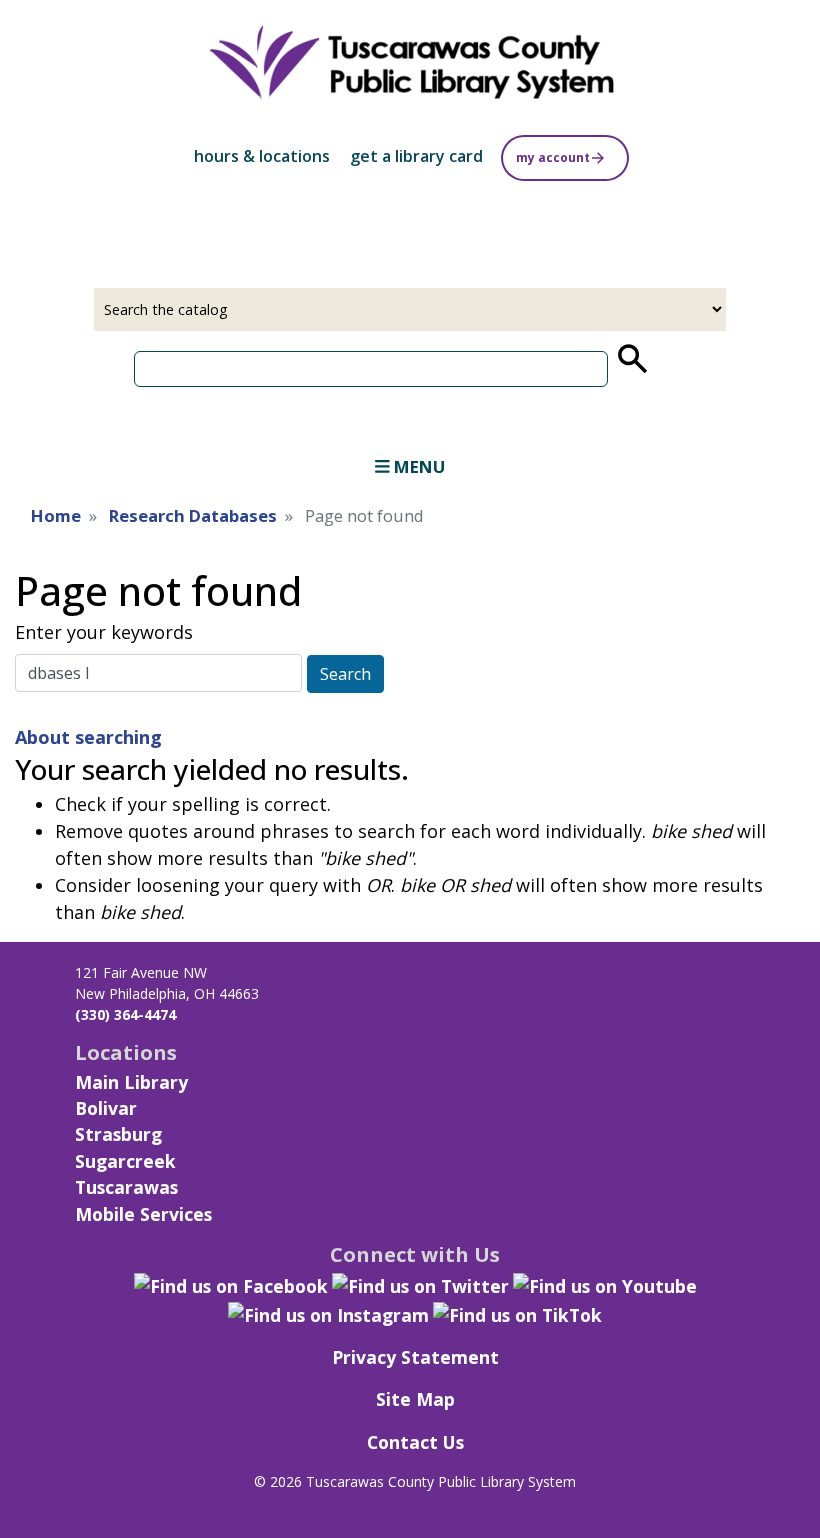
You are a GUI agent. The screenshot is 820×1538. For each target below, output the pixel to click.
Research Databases (193, 515)
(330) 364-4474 (125, 1014)
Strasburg (118, 1134)
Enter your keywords (104, 632)
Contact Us (415, 1442)
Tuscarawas (126, 1187)
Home (56, 515)
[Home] (410, 63)
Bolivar (106, 1108)
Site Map (415, 1399)
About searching (88, 737)
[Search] (631, 359)
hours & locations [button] (262, 156)
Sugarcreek (125, 1161)
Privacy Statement (415, 1357)
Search (345, 674)
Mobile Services (143, 1214)
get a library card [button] (416, 156)
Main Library (131, 1082)
